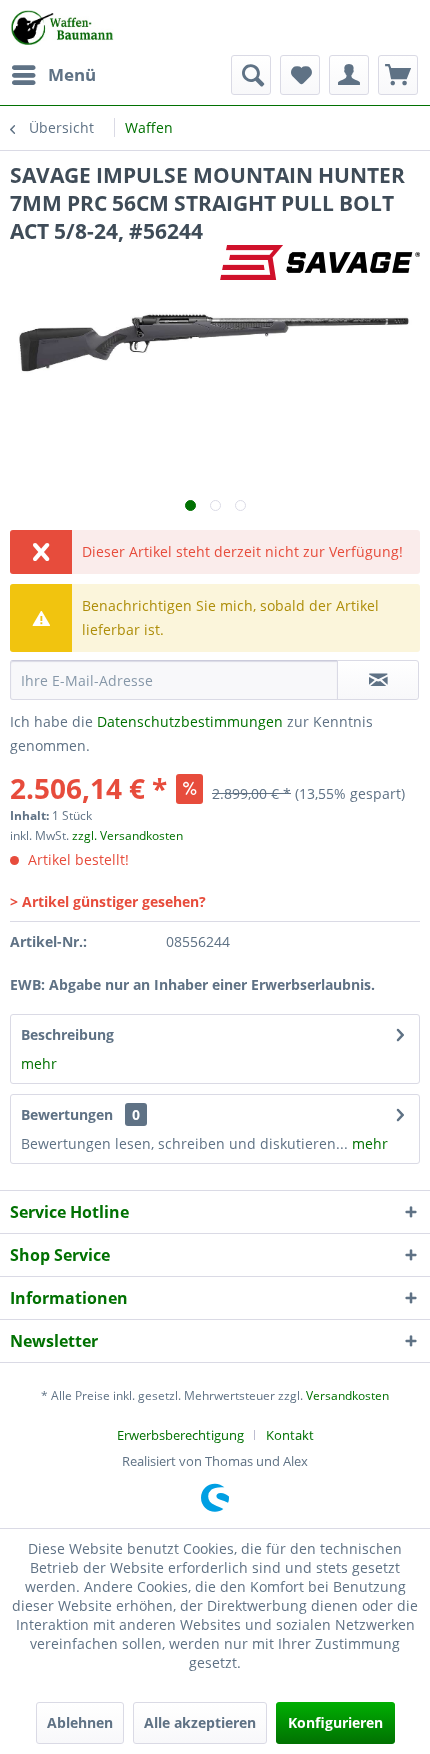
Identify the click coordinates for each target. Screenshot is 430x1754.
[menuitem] (53, 75)
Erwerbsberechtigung (180, 1435)
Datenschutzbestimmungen (190, 721)
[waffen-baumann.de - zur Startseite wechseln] (63, 27)
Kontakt (290, 1435)
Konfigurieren (335, 1722)
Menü (72, 74)
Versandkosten (347, 1395)
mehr (39, 1063)
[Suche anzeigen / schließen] (251, 75)
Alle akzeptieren (200, 1722)
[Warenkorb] (398, 75)
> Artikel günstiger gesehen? (108, 901)
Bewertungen (67, 1114)
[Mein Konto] (349, 75)
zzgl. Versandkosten (127, 835)
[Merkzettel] (300, 75)
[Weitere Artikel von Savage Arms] (320, 262)
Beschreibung (67, 1034)
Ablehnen (80, 1722)
